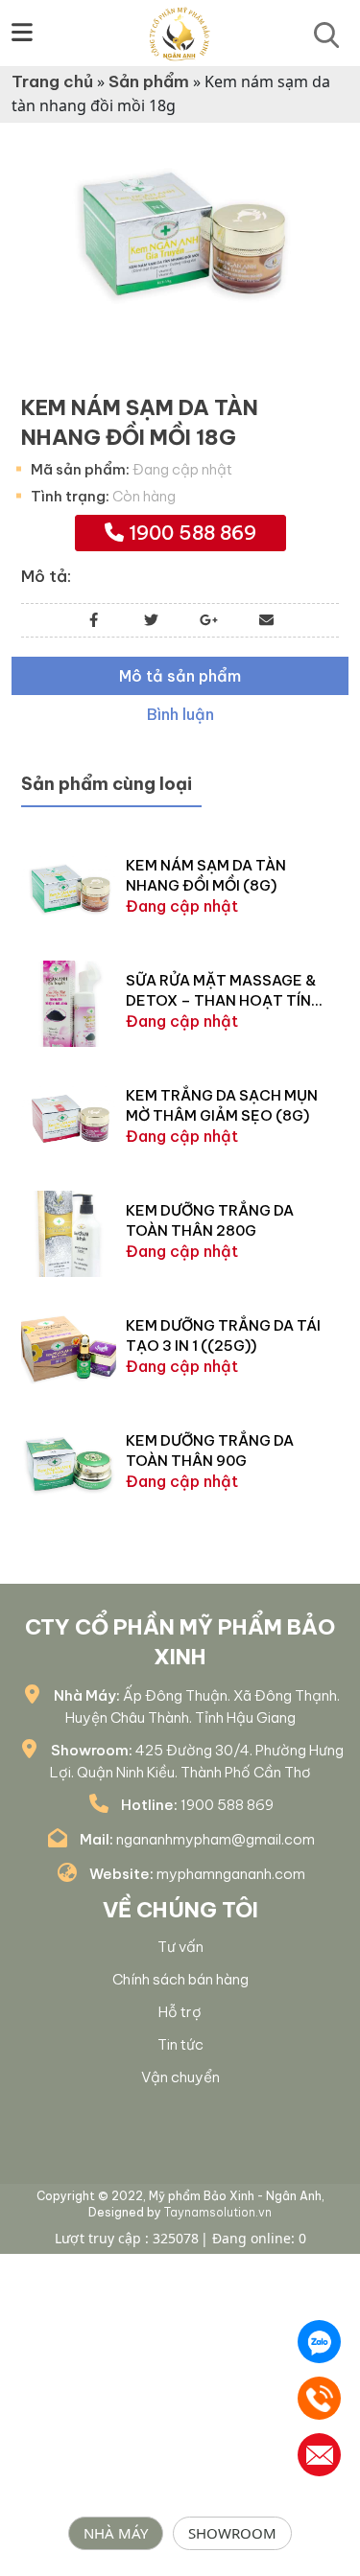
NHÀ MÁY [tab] (116, 2533)
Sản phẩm (149, 81)
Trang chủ (52, 81)
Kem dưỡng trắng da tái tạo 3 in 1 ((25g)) (223, 1335)
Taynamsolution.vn (218, 2212)
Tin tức (180, 2044)
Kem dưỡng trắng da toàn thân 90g (210, 1450)
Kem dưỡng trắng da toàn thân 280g (210, 1220)
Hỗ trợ (180, 2012)
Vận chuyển (180, 2077)
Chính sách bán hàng (180, 1979)
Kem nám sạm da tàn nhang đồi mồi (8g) (206, 875)
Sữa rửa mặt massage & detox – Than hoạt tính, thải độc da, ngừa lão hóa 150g (226, 991)
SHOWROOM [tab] (232, 2533)
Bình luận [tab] (180, 714)
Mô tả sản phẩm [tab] (180, 676)
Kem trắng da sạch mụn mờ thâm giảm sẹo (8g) (222, 1105)
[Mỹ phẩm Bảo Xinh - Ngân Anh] (180, 32)
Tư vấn (180, 1947)
